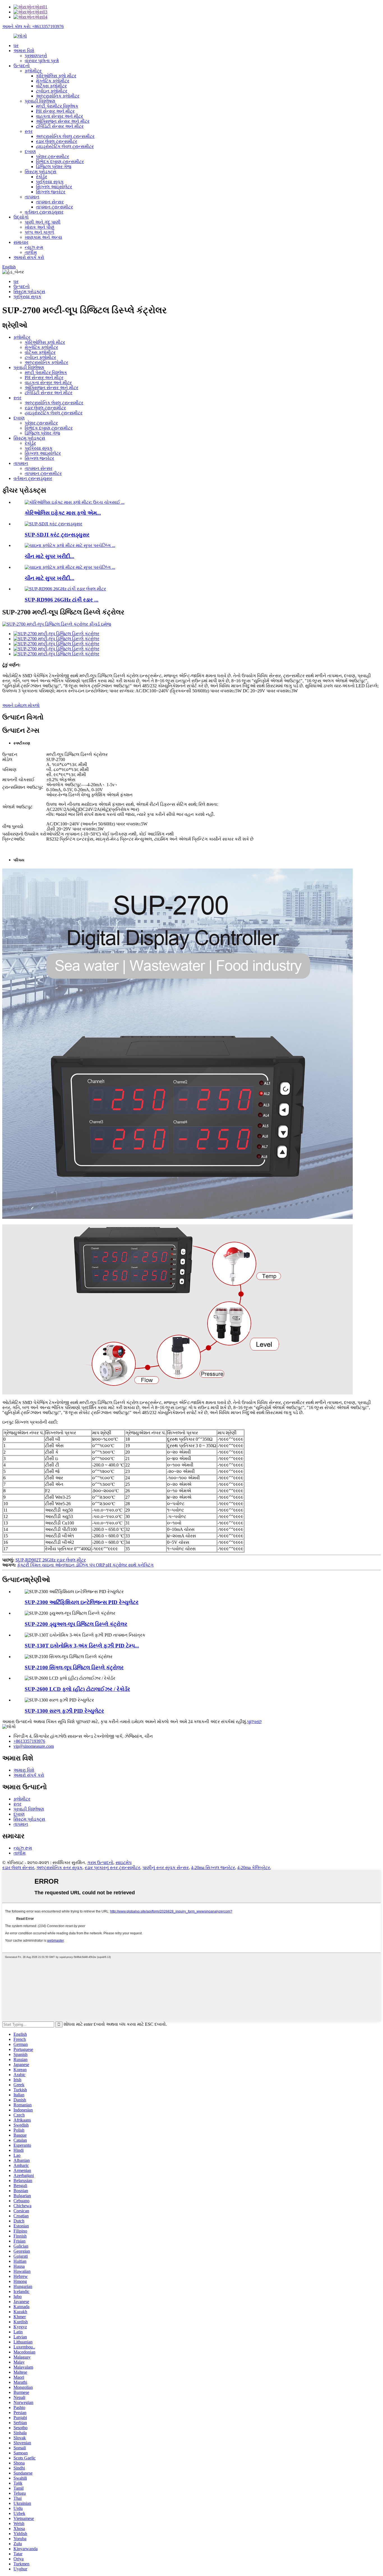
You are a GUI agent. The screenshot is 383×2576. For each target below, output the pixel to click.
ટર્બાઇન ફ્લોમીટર (52, 91)
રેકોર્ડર (41, 177)
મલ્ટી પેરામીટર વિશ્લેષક (57, 106)
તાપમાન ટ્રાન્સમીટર (54, 207)
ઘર (16, 46)
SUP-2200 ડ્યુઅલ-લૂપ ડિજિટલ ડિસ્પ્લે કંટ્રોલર (76, 1624)
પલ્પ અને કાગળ (39, 232)
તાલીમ (31, 252)
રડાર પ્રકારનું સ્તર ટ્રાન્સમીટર (112, 1868)
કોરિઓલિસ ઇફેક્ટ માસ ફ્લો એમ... (63, 513)
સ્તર (29, 131)
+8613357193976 (29, 1741)
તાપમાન (32, 197)
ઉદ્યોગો (21, 217)
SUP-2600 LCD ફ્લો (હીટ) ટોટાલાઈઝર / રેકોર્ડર (77, 1689)
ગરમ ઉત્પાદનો (100, 1863)
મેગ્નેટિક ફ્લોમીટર (53, 81)
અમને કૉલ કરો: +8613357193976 (33, 26)
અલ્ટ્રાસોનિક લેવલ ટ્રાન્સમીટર (65, 136)
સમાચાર (21, 242)
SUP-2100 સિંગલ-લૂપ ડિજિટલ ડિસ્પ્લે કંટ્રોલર (74, 1668)
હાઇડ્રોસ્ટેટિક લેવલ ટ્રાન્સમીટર (65, 146)
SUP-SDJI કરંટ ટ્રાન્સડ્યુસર (57, 535)
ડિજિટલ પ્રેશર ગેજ (54, 167)
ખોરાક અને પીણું (40, 227)
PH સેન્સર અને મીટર (55, 111)
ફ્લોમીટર (33, 71)
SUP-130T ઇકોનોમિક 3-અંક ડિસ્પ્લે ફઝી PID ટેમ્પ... (82, 1646)
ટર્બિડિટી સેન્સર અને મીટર (60, 126)
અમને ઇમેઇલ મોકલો (21, 705)
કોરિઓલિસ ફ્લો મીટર (56, 76)
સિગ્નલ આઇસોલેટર (54, 187)
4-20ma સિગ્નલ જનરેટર (213, 1868)
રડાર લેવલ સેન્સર (18, 1868)
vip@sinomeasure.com (34, 1746)
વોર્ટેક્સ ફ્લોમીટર (51, 86)
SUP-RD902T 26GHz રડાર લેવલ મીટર (51, 1560)
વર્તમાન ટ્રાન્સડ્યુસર (44, 212)
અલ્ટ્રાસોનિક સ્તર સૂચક (59, 1868)
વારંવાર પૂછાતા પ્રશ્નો (42, 61)
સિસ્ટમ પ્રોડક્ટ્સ (41, 172)
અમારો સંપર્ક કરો (29, 257)
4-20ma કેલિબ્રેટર (254, 1868)
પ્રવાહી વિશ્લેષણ (40, 101)
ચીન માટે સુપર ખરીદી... (49, 556)
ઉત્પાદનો (22, 66)
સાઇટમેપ (124, 1863)
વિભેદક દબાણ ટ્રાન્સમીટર (60, 162)
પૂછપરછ (254, 1722)
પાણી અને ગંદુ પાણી (43, 222)
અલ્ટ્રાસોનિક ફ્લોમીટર (58, 96)
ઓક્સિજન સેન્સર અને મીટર (63, 121)
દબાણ (30, 151)
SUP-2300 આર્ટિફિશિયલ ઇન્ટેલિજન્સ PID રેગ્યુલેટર (82, 1602)
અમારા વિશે (24, 51)
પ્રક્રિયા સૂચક (50, 182)
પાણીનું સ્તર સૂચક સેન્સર (166, 1868)
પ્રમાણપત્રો (36, 56)
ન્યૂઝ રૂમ (34, 247)
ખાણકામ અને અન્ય (43, 237)
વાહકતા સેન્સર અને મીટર (59, 116)
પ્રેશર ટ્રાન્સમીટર (52, 156)
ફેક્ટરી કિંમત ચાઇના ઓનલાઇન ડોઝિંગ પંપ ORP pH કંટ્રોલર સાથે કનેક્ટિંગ (85, 1565)
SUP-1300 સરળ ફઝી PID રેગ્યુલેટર (64, 1711)
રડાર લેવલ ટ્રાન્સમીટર (56, 141)
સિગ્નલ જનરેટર (51, 192)
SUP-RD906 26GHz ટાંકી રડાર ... (62, 600)
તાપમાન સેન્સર (50, 202)
